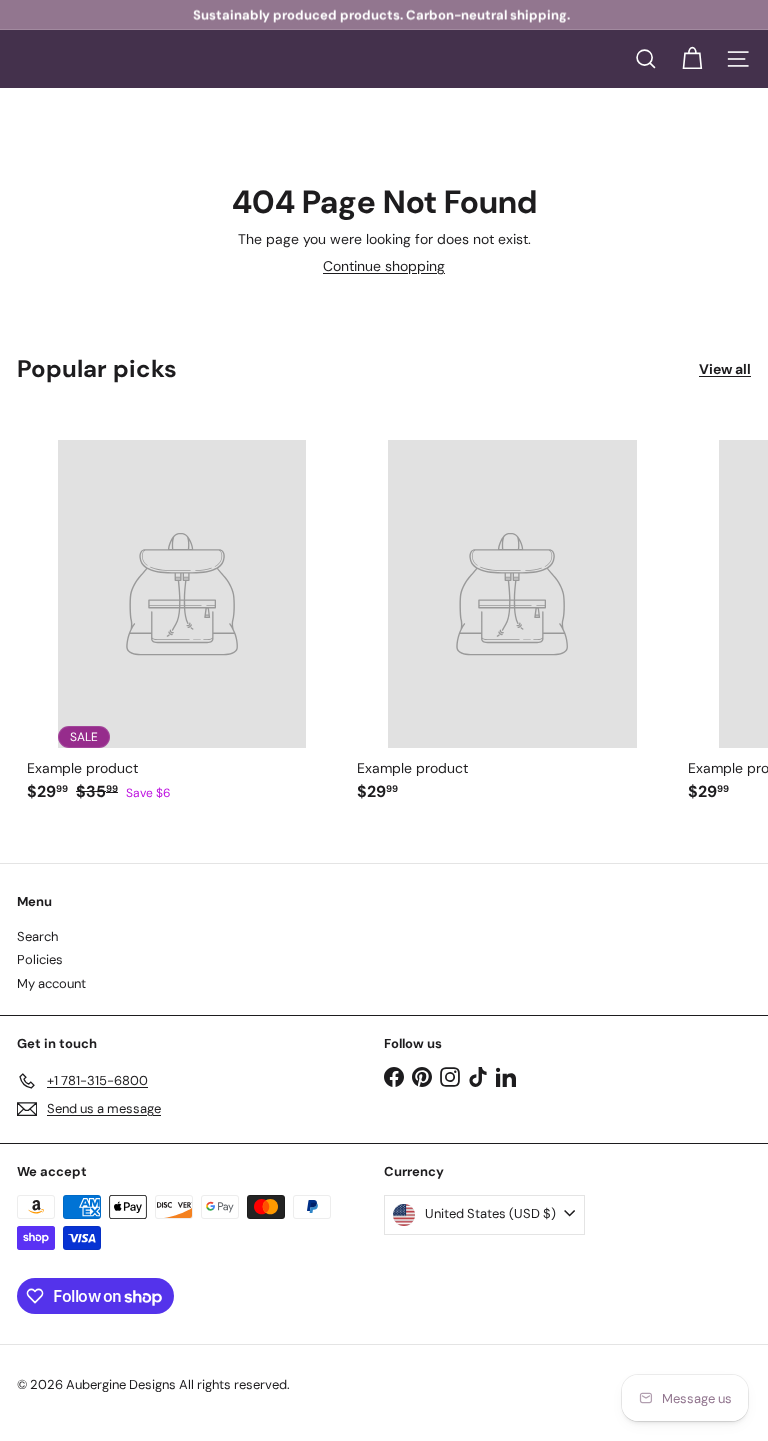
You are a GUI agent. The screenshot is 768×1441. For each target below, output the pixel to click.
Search (37, 936)
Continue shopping (384, 266)
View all (725, 369)
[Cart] (692, 59)
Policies (40, 959)
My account (51, 983)
